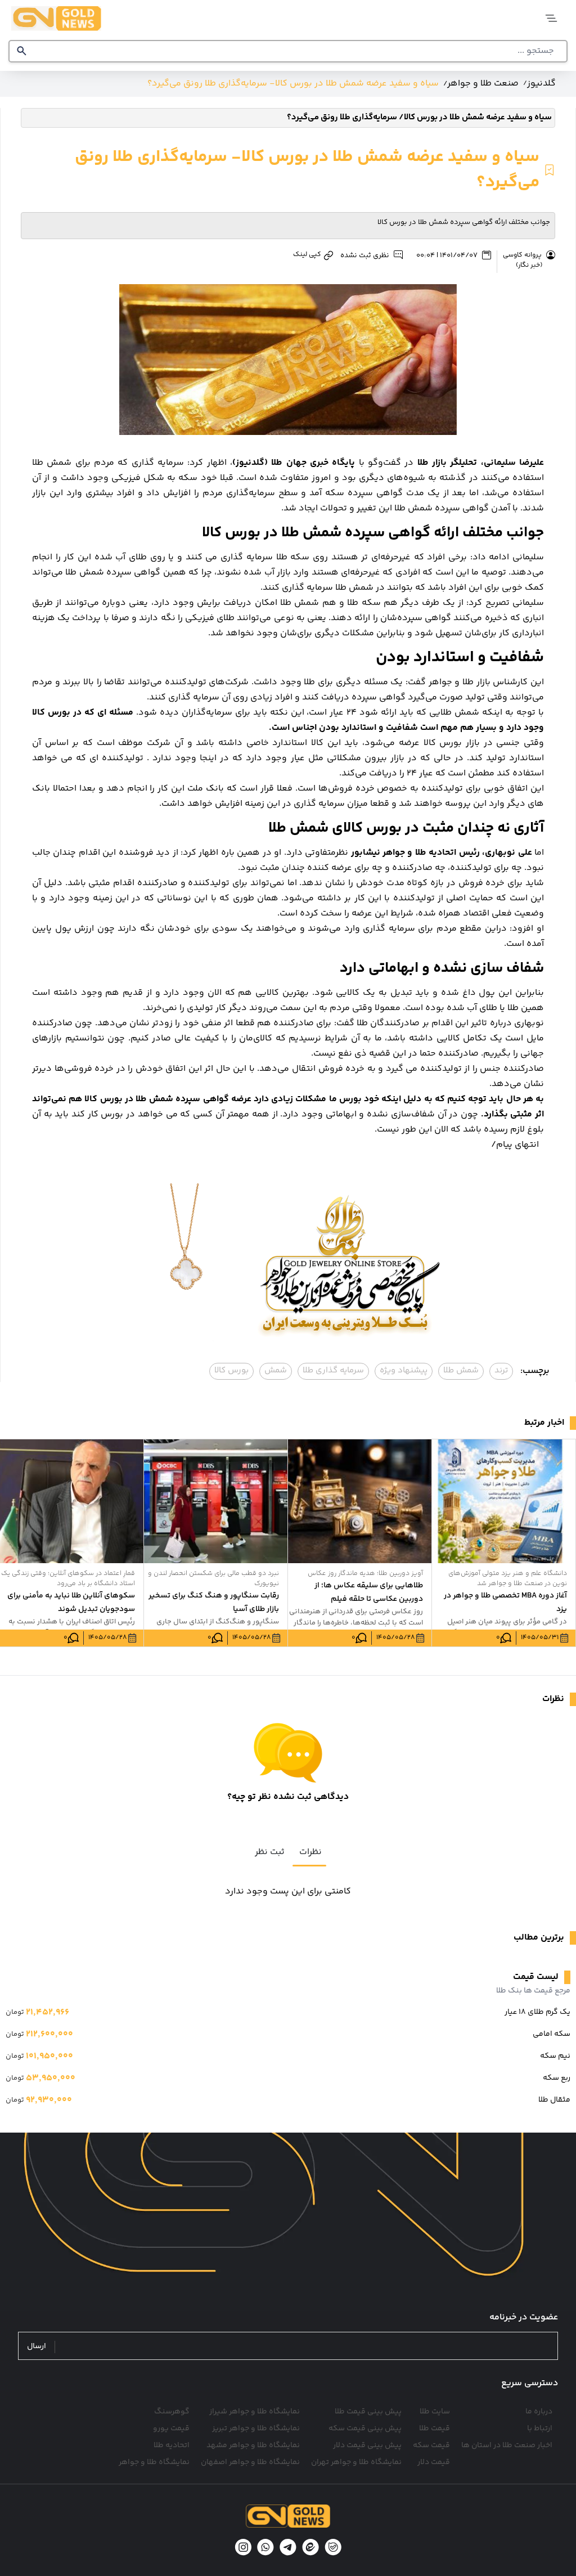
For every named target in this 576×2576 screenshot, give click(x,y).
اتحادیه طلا (172, 2445)
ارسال (37, 2347)
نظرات (310, 1852)
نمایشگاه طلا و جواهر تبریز (256, 2429)
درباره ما (539, 2412)
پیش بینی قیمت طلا (368, 2412)
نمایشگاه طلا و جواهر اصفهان (250, 2462)
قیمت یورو (171, 2429)
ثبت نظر (270, 1852)
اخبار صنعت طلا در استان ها (507, 2445)
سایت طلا (435, 2412)
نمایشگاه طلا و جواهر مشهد (253, 2445)
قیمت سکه (431, 2445)
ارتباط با (540, 2429)
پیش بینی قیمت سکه (365, 2429)
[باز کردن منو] (552, 18)
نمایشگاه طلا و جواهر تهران (356, 2462)
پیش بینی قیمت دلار (367, 2445)
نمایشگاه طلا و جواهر (154, 2462)
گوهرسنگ (172, 2412)
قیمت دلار (434, 2462)
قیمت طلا (435, 2429)
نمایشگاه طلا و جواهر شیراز (255, 2412)
